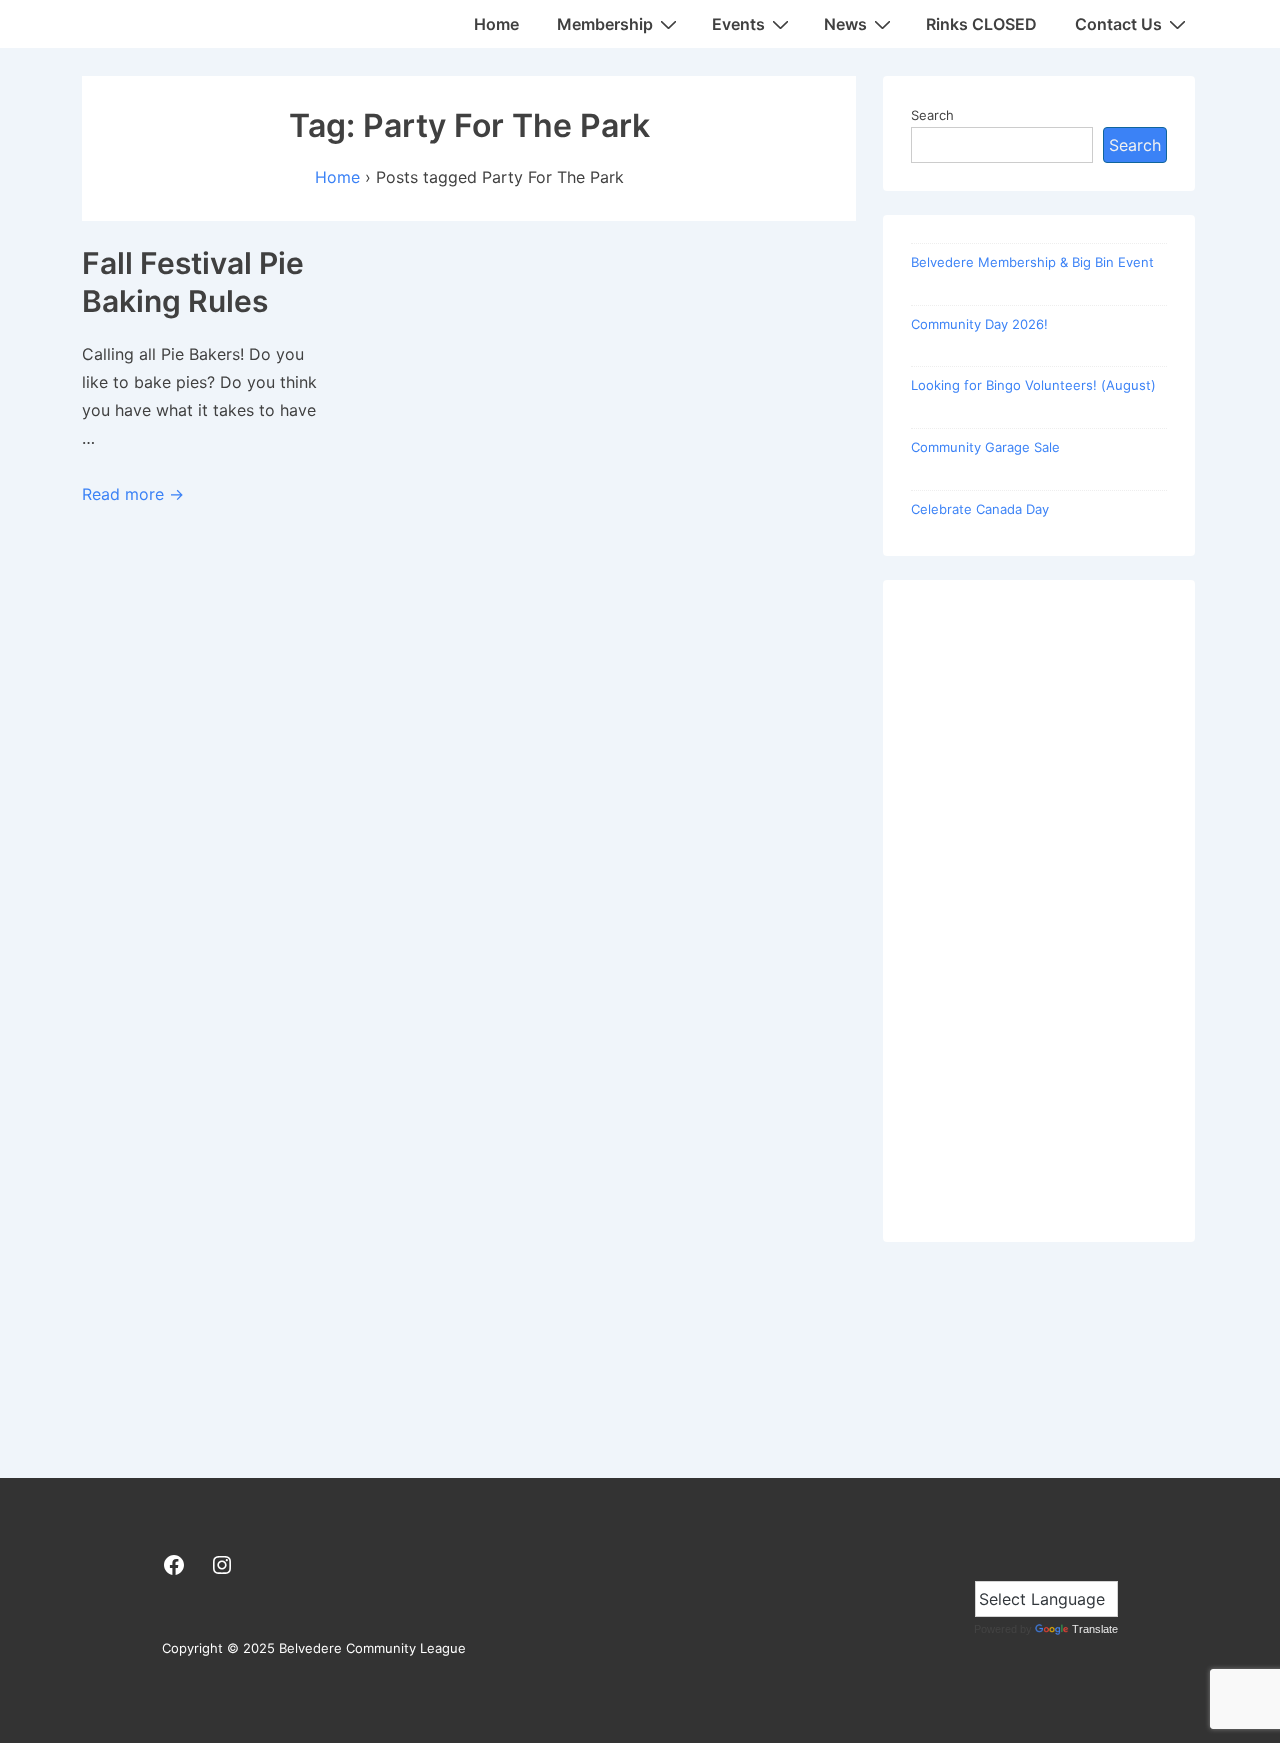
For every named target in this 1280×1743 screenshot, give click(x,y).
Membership (605, 24)
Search (932, 115)
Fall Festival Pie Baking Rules (193, 282)
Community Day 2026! (979, 324)
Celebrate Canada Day (980, 509)
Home (496, 24)
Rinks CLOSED (981, 24)
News (845, 24)
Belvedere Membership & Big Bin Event (1032, 262)
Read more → (133, 494)
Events (738, 24)
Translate (1095, 1629)
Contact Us (1118, 24)
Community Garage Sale (985, 447)
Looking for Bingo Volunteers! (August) (1033, 385)
